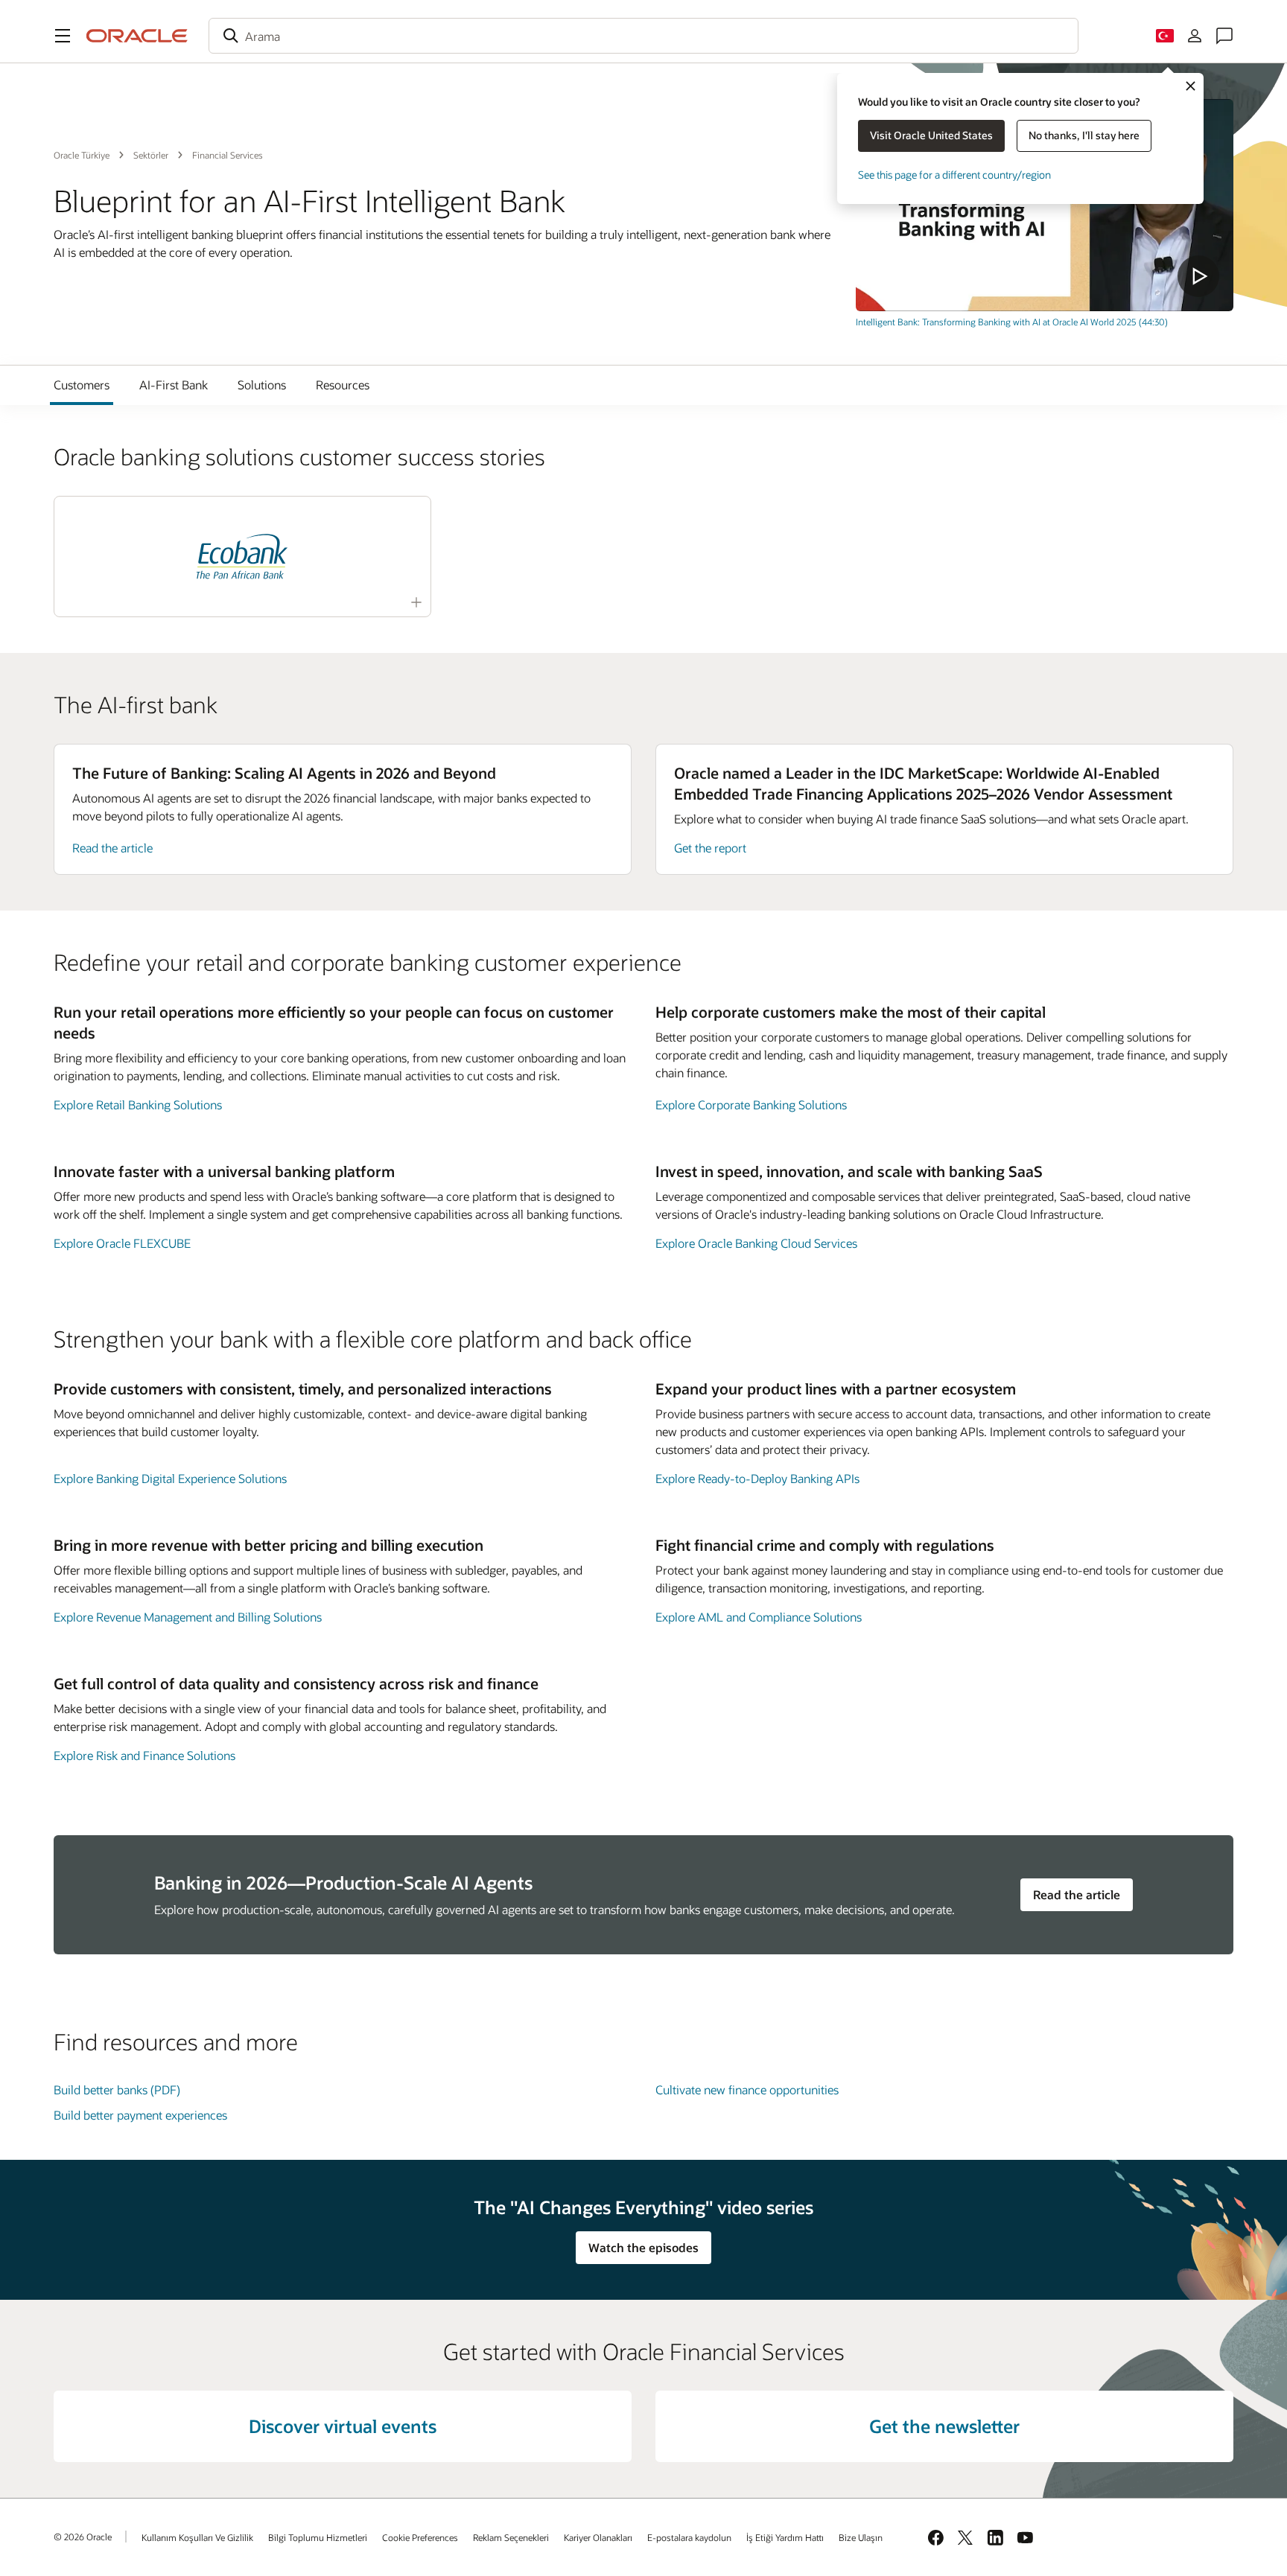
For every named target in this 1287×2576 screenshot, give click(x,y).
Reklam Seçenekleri (511, 2537)
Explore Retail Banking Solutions (138, 1104)
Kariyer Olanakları (598, 2537)
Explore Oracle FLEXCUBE (122, 1243)
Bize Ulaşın (861, 2537)
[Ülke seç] (1165, 36)
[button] (63, 36)
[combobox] (643, 36)
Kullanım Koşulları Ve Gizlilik (197, 2537)
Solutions (262, 385)
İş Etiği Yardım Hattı (785, 2537)
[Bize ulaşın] (1224, 36)
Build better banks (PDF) (117, 2089)
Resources (343, 385)
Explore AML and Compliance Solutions (759, 1617)
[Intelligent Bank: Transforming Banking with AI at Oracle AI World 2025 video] (1045, 205)
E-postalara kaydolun (689, 2537)
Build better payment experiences (140, 2115)
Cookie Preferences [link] (420, 2537)
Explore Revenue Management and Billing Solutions (188, 1617)
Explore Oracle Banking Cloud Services (756, 1243)
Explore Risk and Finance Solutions (144, 1755)
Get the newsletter (944, 2426)
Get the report (710, 848)
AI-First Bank (174, 385)
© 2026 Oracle (83, 2537)
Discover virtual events (343, 2426)
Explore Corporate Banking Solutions (751, 1104)
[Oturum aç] (1195, 36)
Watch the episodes (643, 2247)
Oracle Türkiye (82, 155)
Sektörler (151, 155)
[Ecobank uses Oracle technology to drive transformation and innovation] (242, 557)
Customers (82, 385)
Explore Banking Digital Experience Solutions (170, 1478)
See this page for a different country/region (954, 175)
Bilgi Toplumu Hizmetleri (318, 2537)
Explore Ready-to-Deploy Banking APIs (757, 1478)
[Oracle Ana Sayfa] (137, 36)
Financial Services (228, 155)
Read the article (112, 848)
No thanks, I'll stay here (1084, 135)
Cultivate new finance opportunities (747, 2089)
